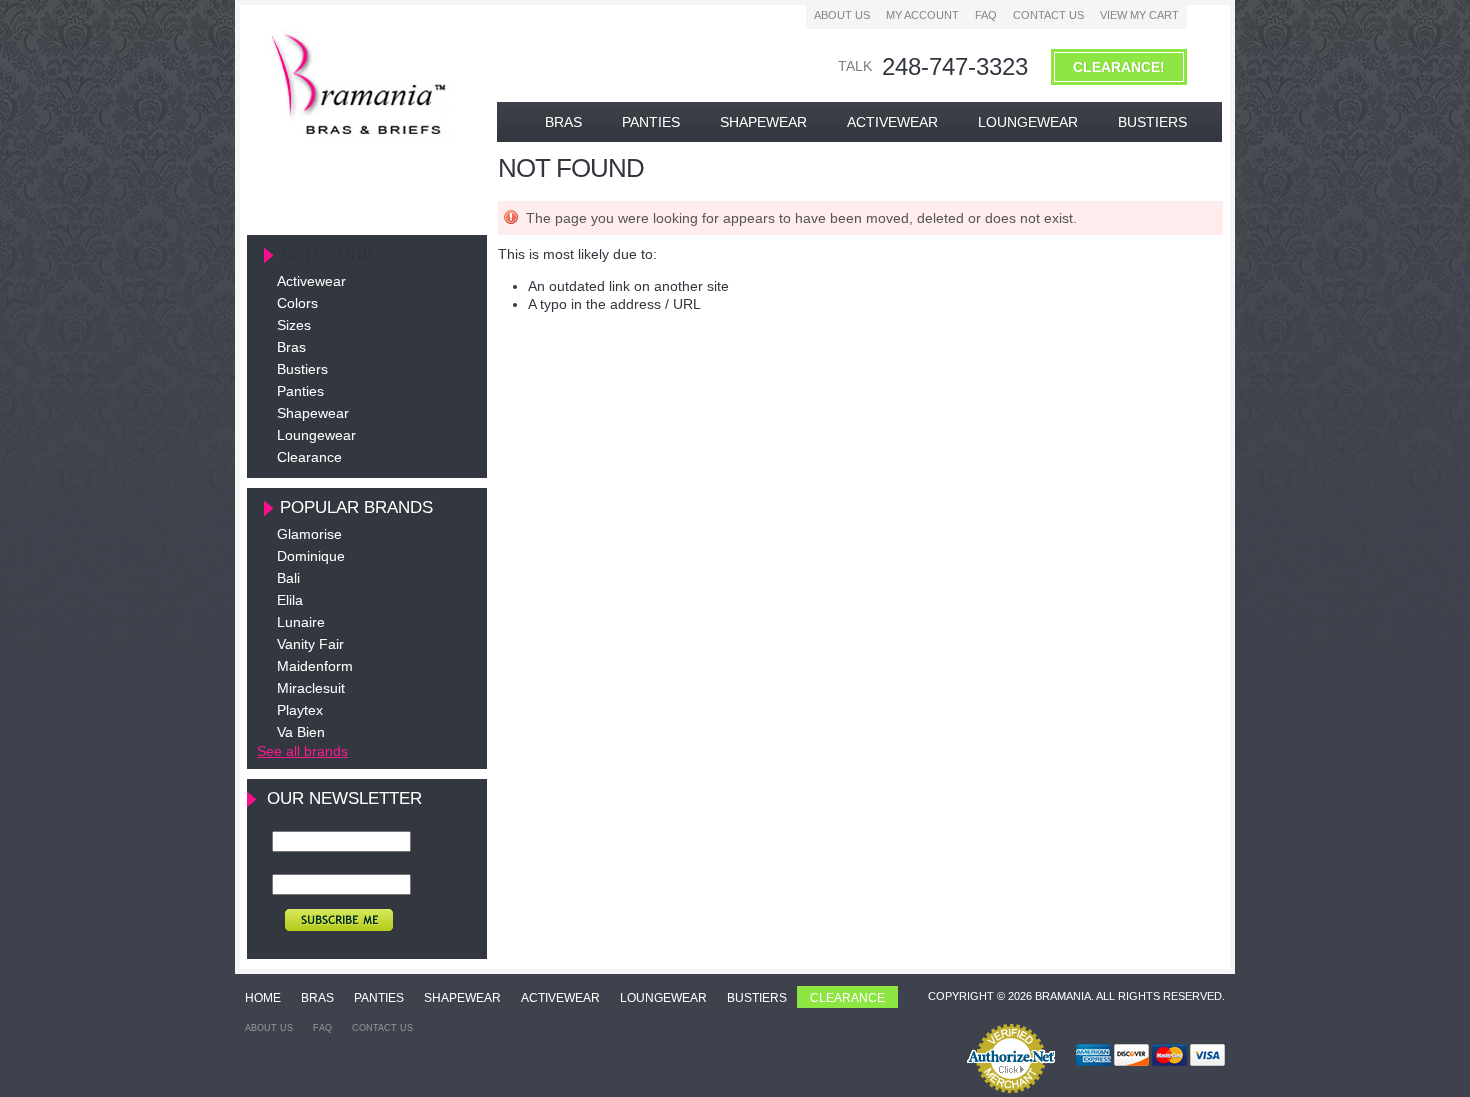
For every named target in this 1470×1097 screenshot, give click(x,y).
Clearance (309, 457)
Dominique (311, 556)
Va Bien (301, 732)
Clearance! (1119, 67)
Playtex (300, 710)
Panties (300, 391)
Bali (288, 578)
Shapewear (313, 413)
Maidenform (315, 666)
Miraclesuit (311, 688)
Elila (290, 600)
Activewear (311, 281)
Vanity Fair (310, 644)
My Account (922, 15)
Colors (297, 303)
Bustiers (302, 369)
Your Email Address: (335, 863)
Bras (291, 347)
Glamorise (309, 534)
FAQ (986, 15)
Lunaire (301, 622)
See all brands (302, 751)
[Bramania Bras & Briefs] (361, 135)
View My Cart (1139, 15)
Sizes (294, 325)
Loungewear (316, 435)
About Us (842, 15)
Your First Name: (328, 820)
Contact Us (1048, 15)
